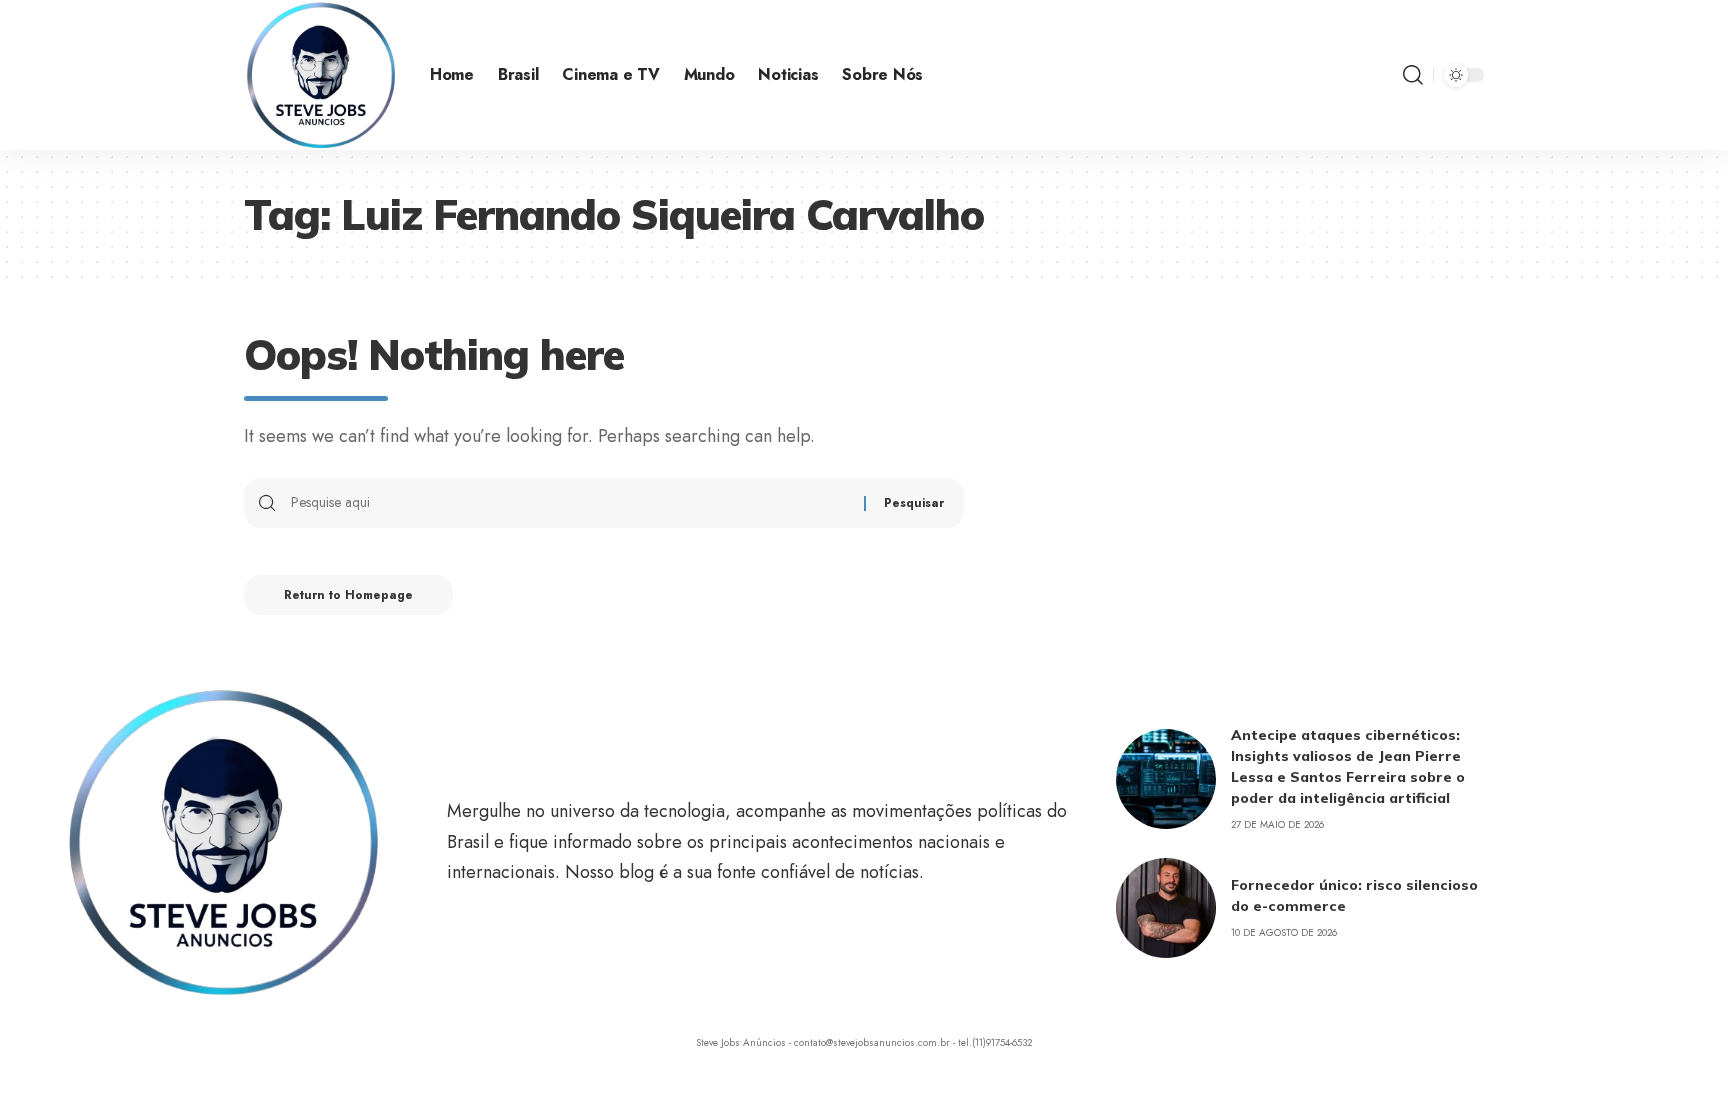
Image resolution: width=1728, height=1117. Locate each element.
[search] (1413, 75)
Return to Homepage (348, 595)
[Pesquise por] (570, 503)
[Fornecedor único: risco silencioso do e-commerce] (1166, 908)
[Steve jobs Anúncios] (321, 75)
